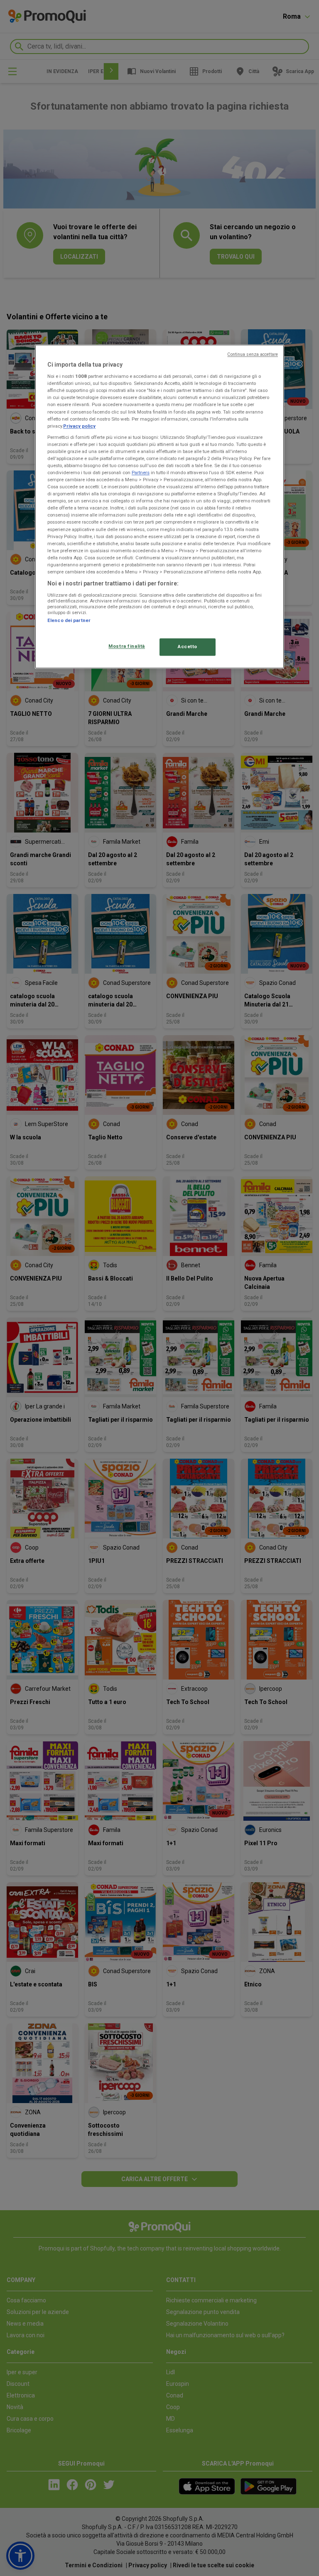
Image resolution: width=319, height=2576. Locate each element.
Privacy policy (79, 426)
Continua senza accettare (253, 354)
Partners (141, 473)
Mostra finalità (127, 646)
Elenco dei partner (69, 620)
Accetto (188, 646)
